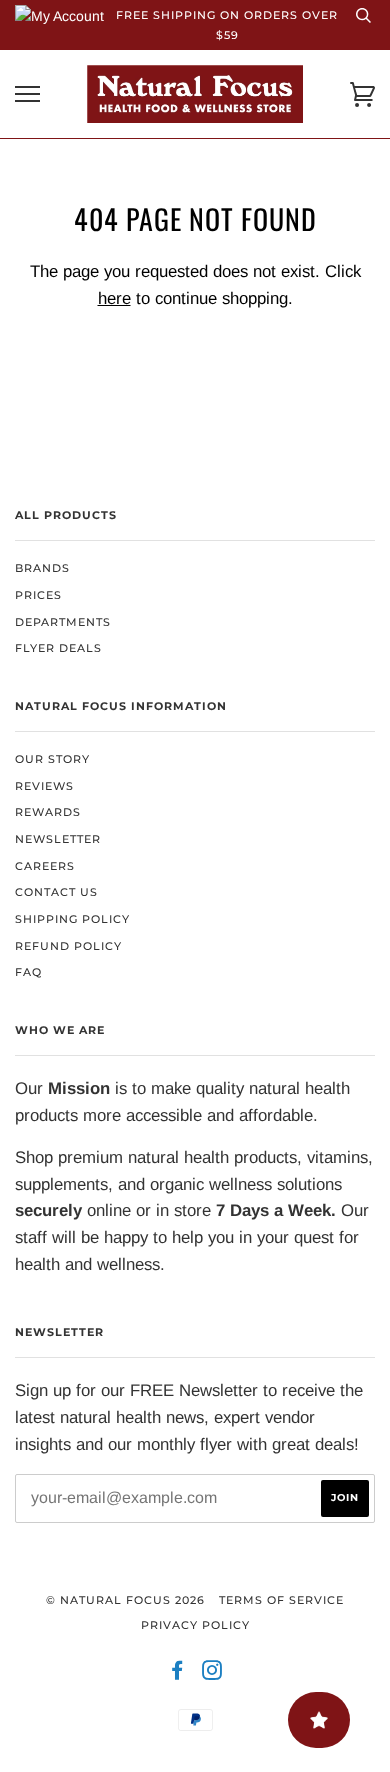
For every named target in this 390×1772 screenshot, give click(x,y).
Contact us (56, 892)
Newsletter (58, 839)
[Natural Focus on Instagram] (212, 1674)
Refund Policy (68, 946)
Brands (42, 568)
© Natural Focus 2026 (125, 1600)
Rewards (48, 812)
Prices (38, 595)
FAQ (28, 972)
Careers (45, 866)
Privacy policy (195, 1625)
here (114, 298)
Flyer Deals (58, 648)
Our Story (52, 759)
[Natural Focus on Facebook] (177, 1674)
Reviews (44, 786)
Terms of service (281, 1600)
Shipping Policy (72, 919)
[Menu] (27, 94)
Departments (63, 622)
